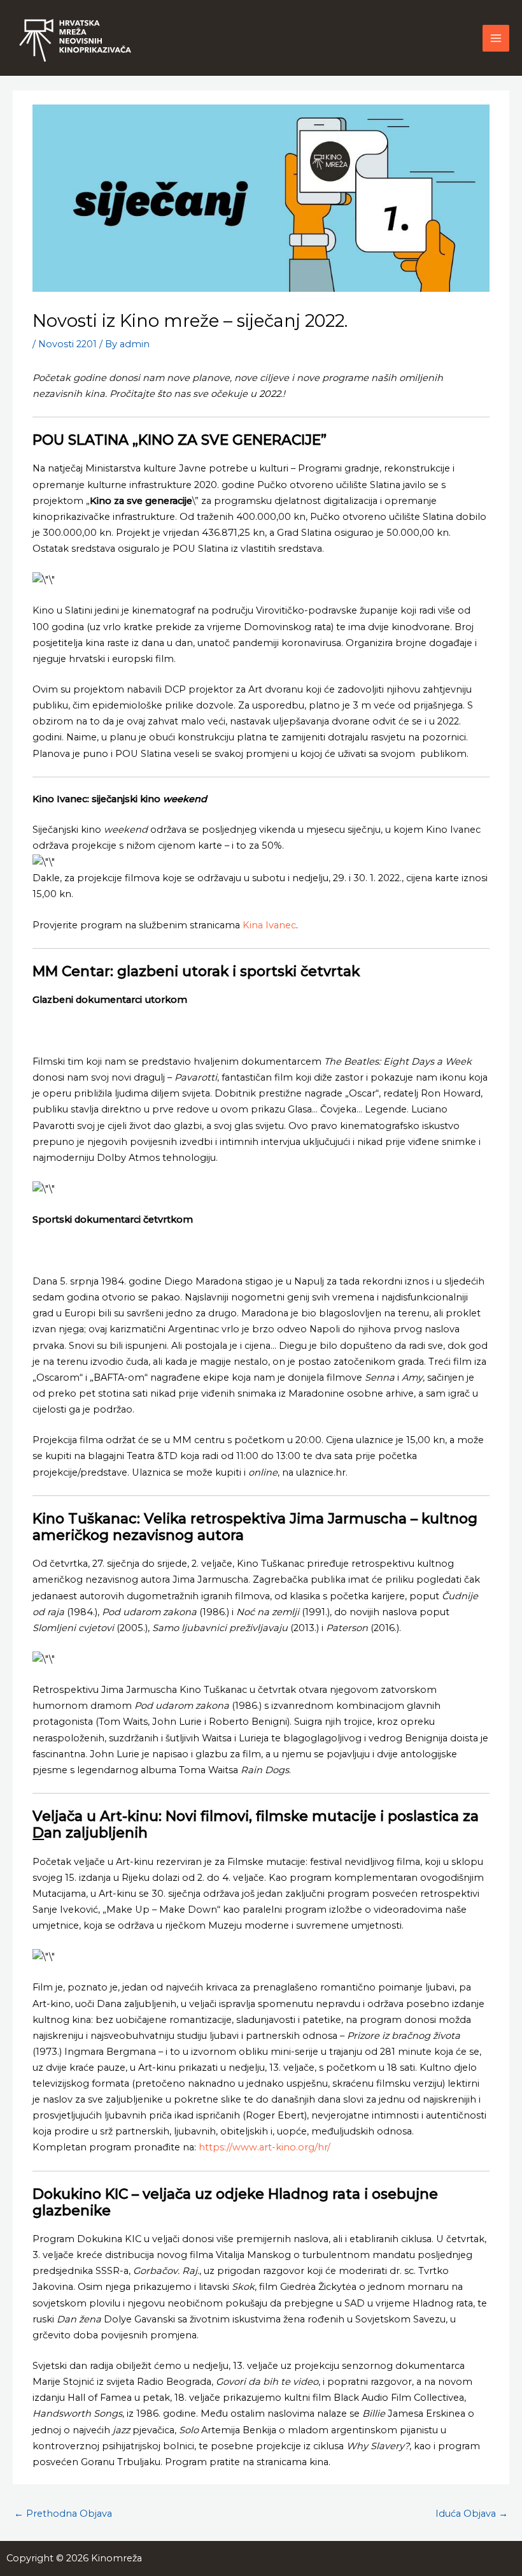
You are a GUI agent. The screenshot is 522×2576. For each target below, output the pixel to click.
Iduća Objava (472, 2514)
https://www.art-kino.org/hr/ (265, 2147)
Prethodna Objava (63, 2514)
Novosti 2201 (67, 344)
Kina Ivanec (269, 925)
